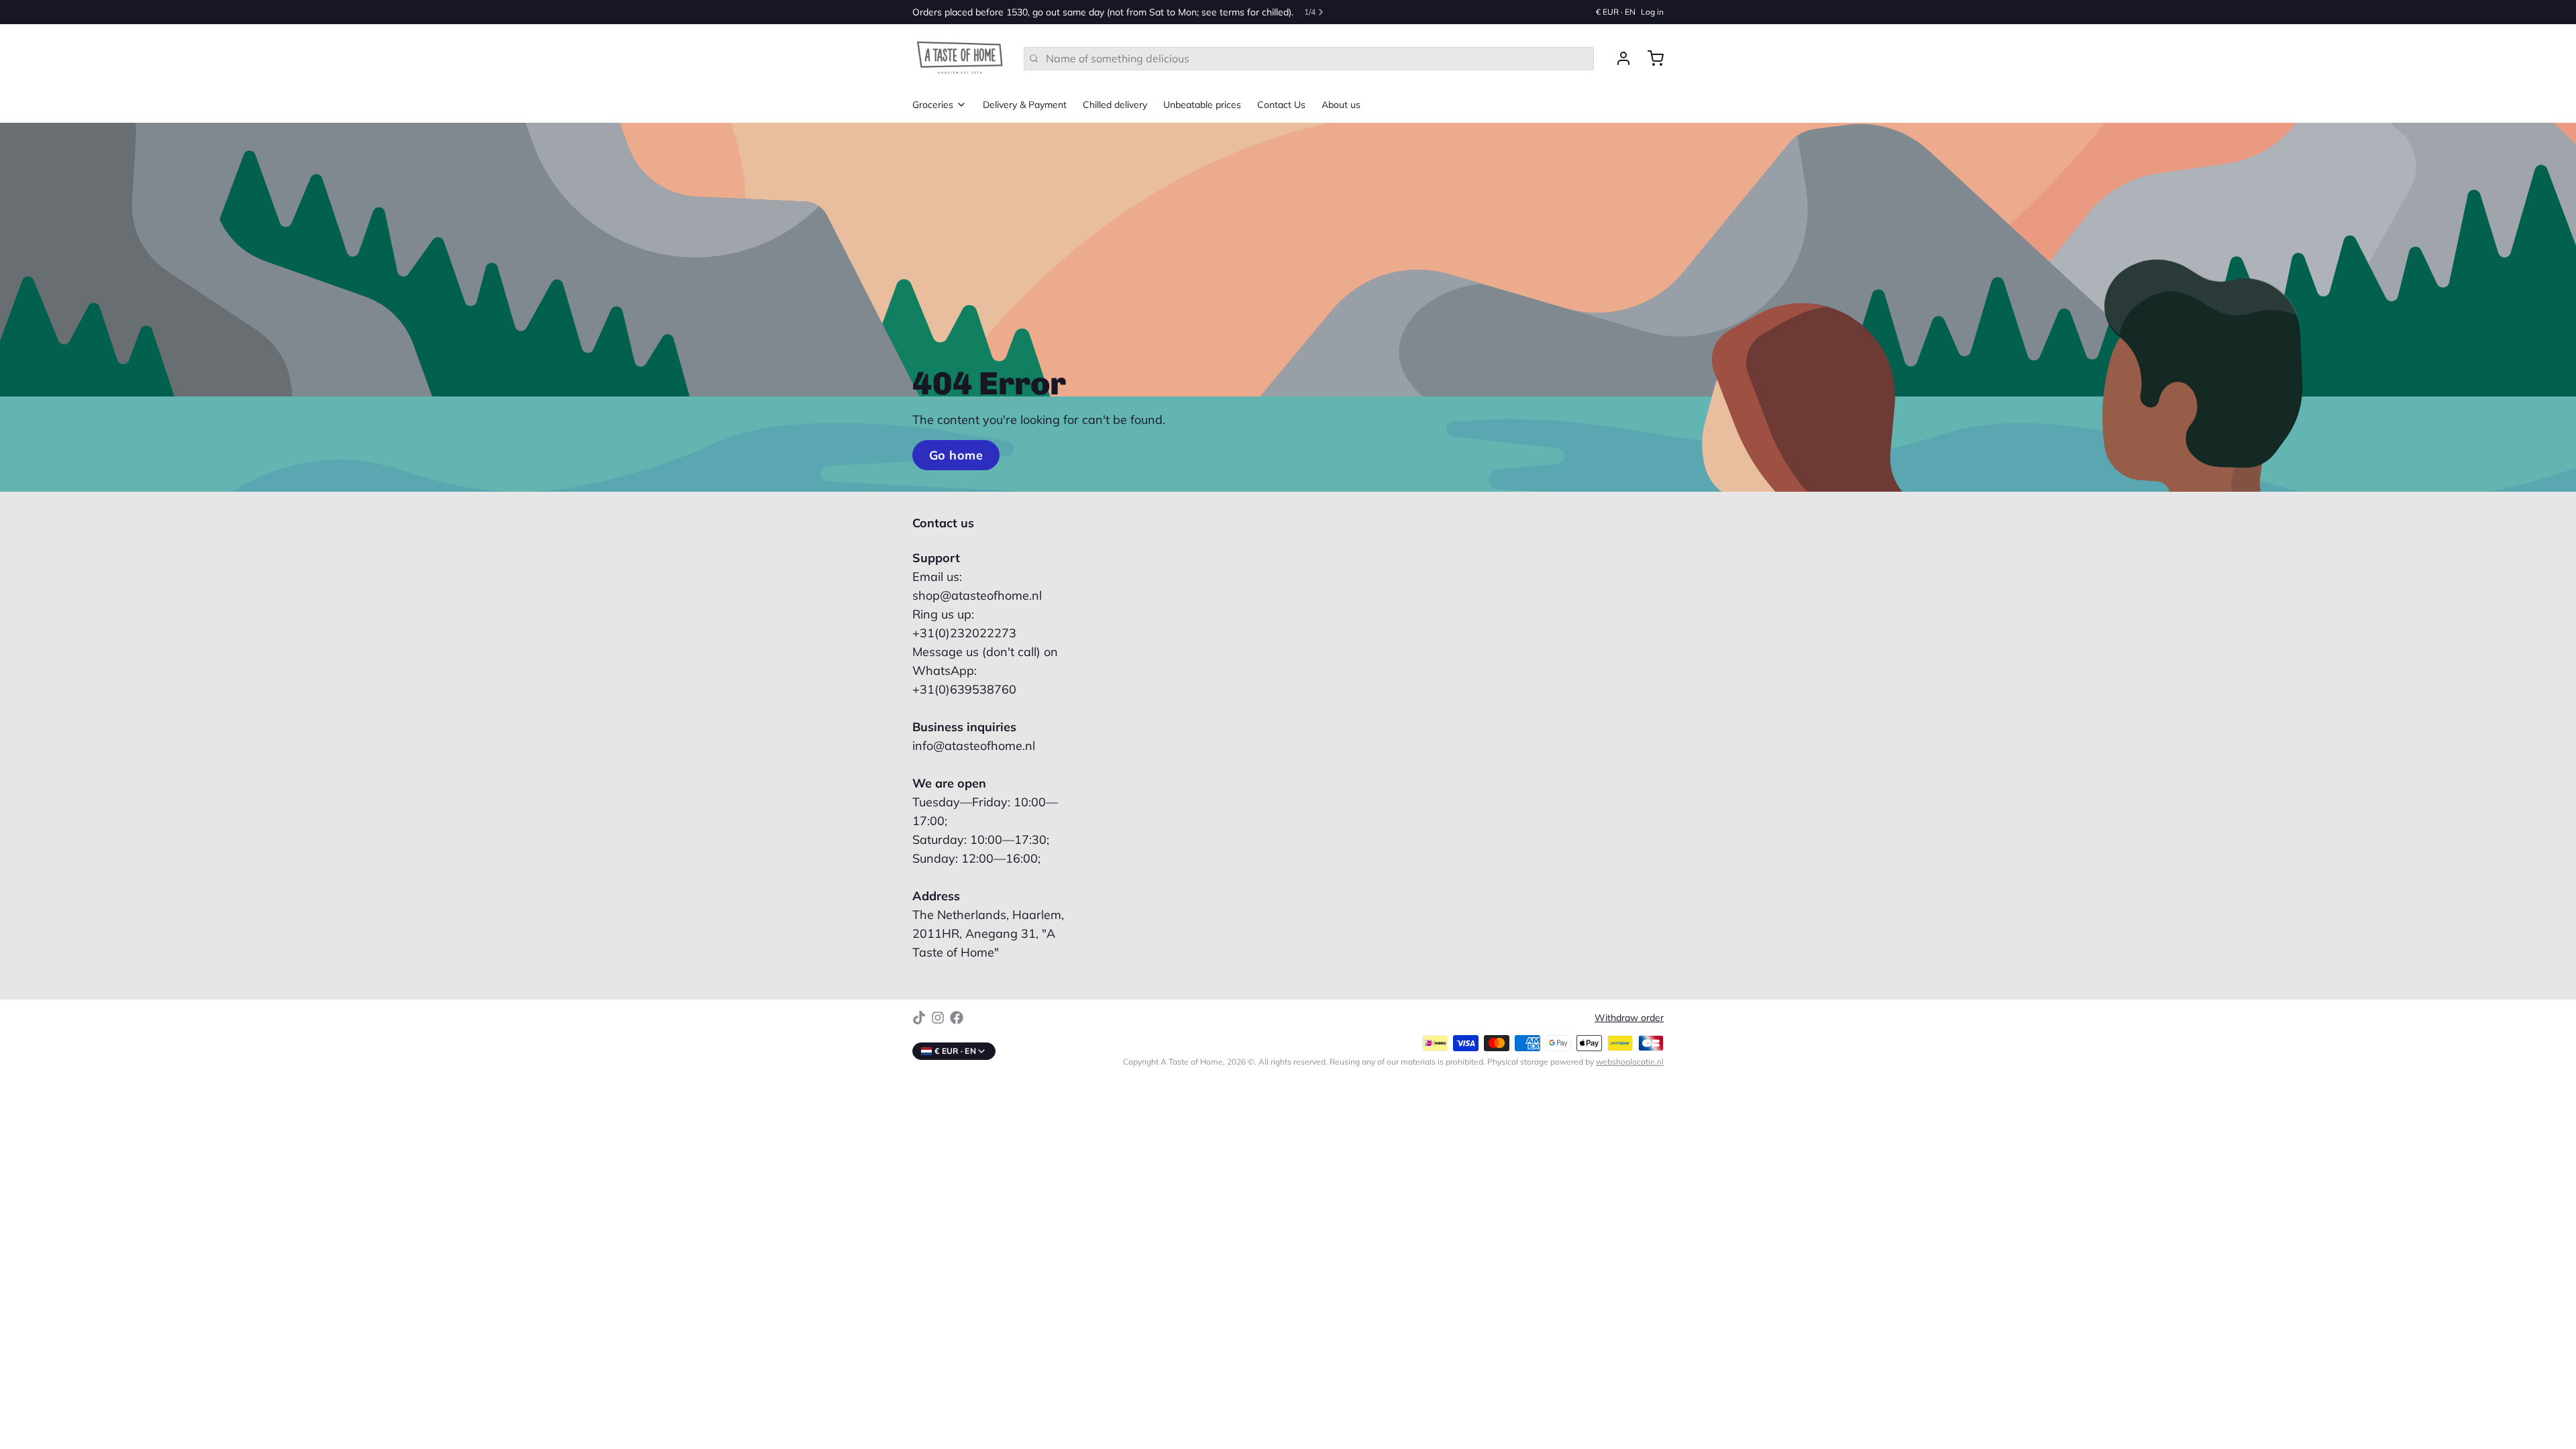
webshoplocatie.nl (1630, 1062)
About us (1341, 105)
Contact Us (1281, 105)
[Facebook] (957, 1018)
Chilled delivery (1115, 105)
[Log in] (1618, 58)
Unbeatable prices (1202, 105)
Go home (956, 455)
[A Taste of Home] (960, 58)
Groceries (933, 105)
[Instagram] (938, 1018)
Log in (1652, 12)
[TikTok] (919, 1018)
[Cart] (1650, 58)
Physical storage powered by (1575, 1062)
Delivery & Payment (1025, 105)
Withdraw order (1629, 1018)
